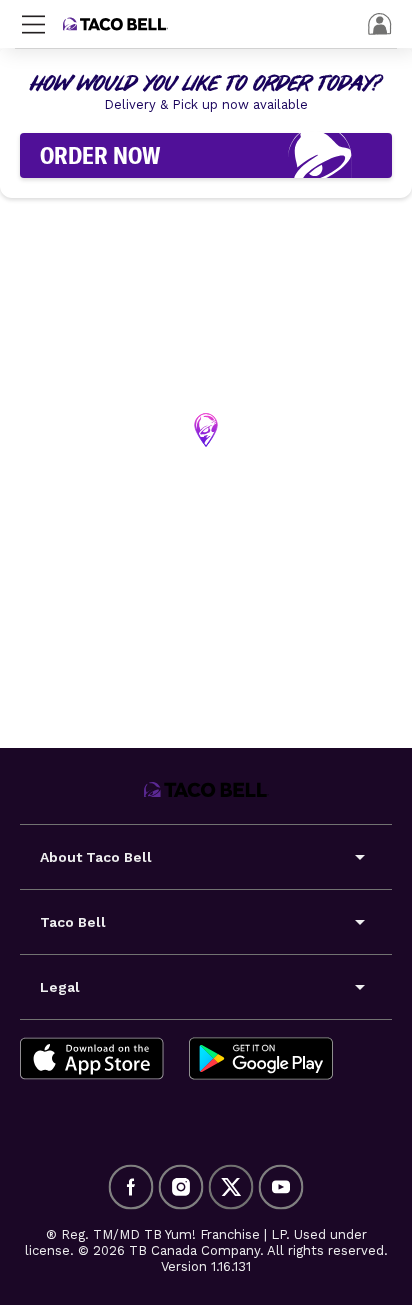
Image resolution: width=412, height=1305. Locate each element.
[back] (380, 24)
